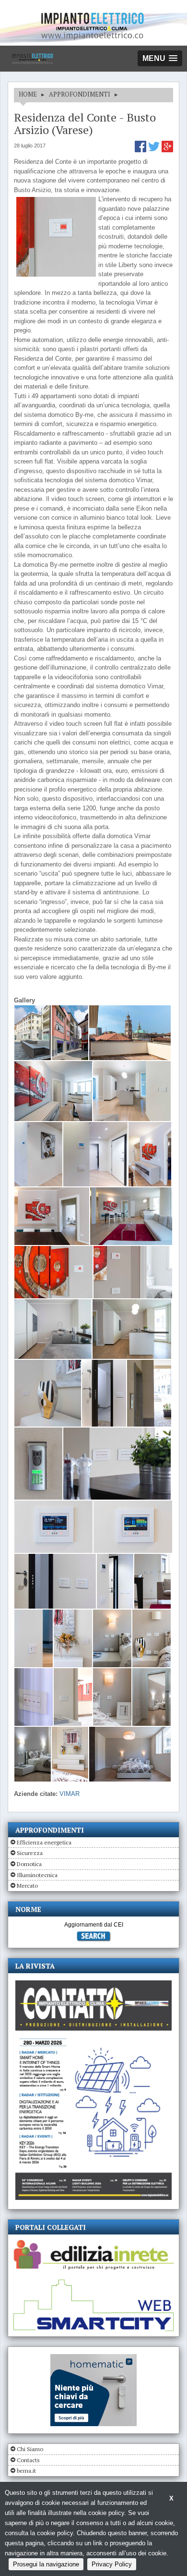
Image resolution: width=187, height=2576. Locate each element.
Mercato (27, 1886)
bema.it (26, 2471)
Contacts (28, 2460)
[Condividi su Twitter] (155, 150)
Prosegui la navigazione (46, 2564)
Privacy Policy (112, 2564)
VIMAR (70, 1794)
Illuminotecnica (37, 1875)
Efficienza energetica (44, 1842)
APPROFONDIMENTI (80, 94)
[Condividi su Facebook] (141, 150)
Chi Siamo (30, 2449)
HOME (28, 94)
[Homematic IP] (93, 2358)
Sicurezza (30, 1853)
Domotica (29, 1864)
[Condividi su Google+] (167, 150)
